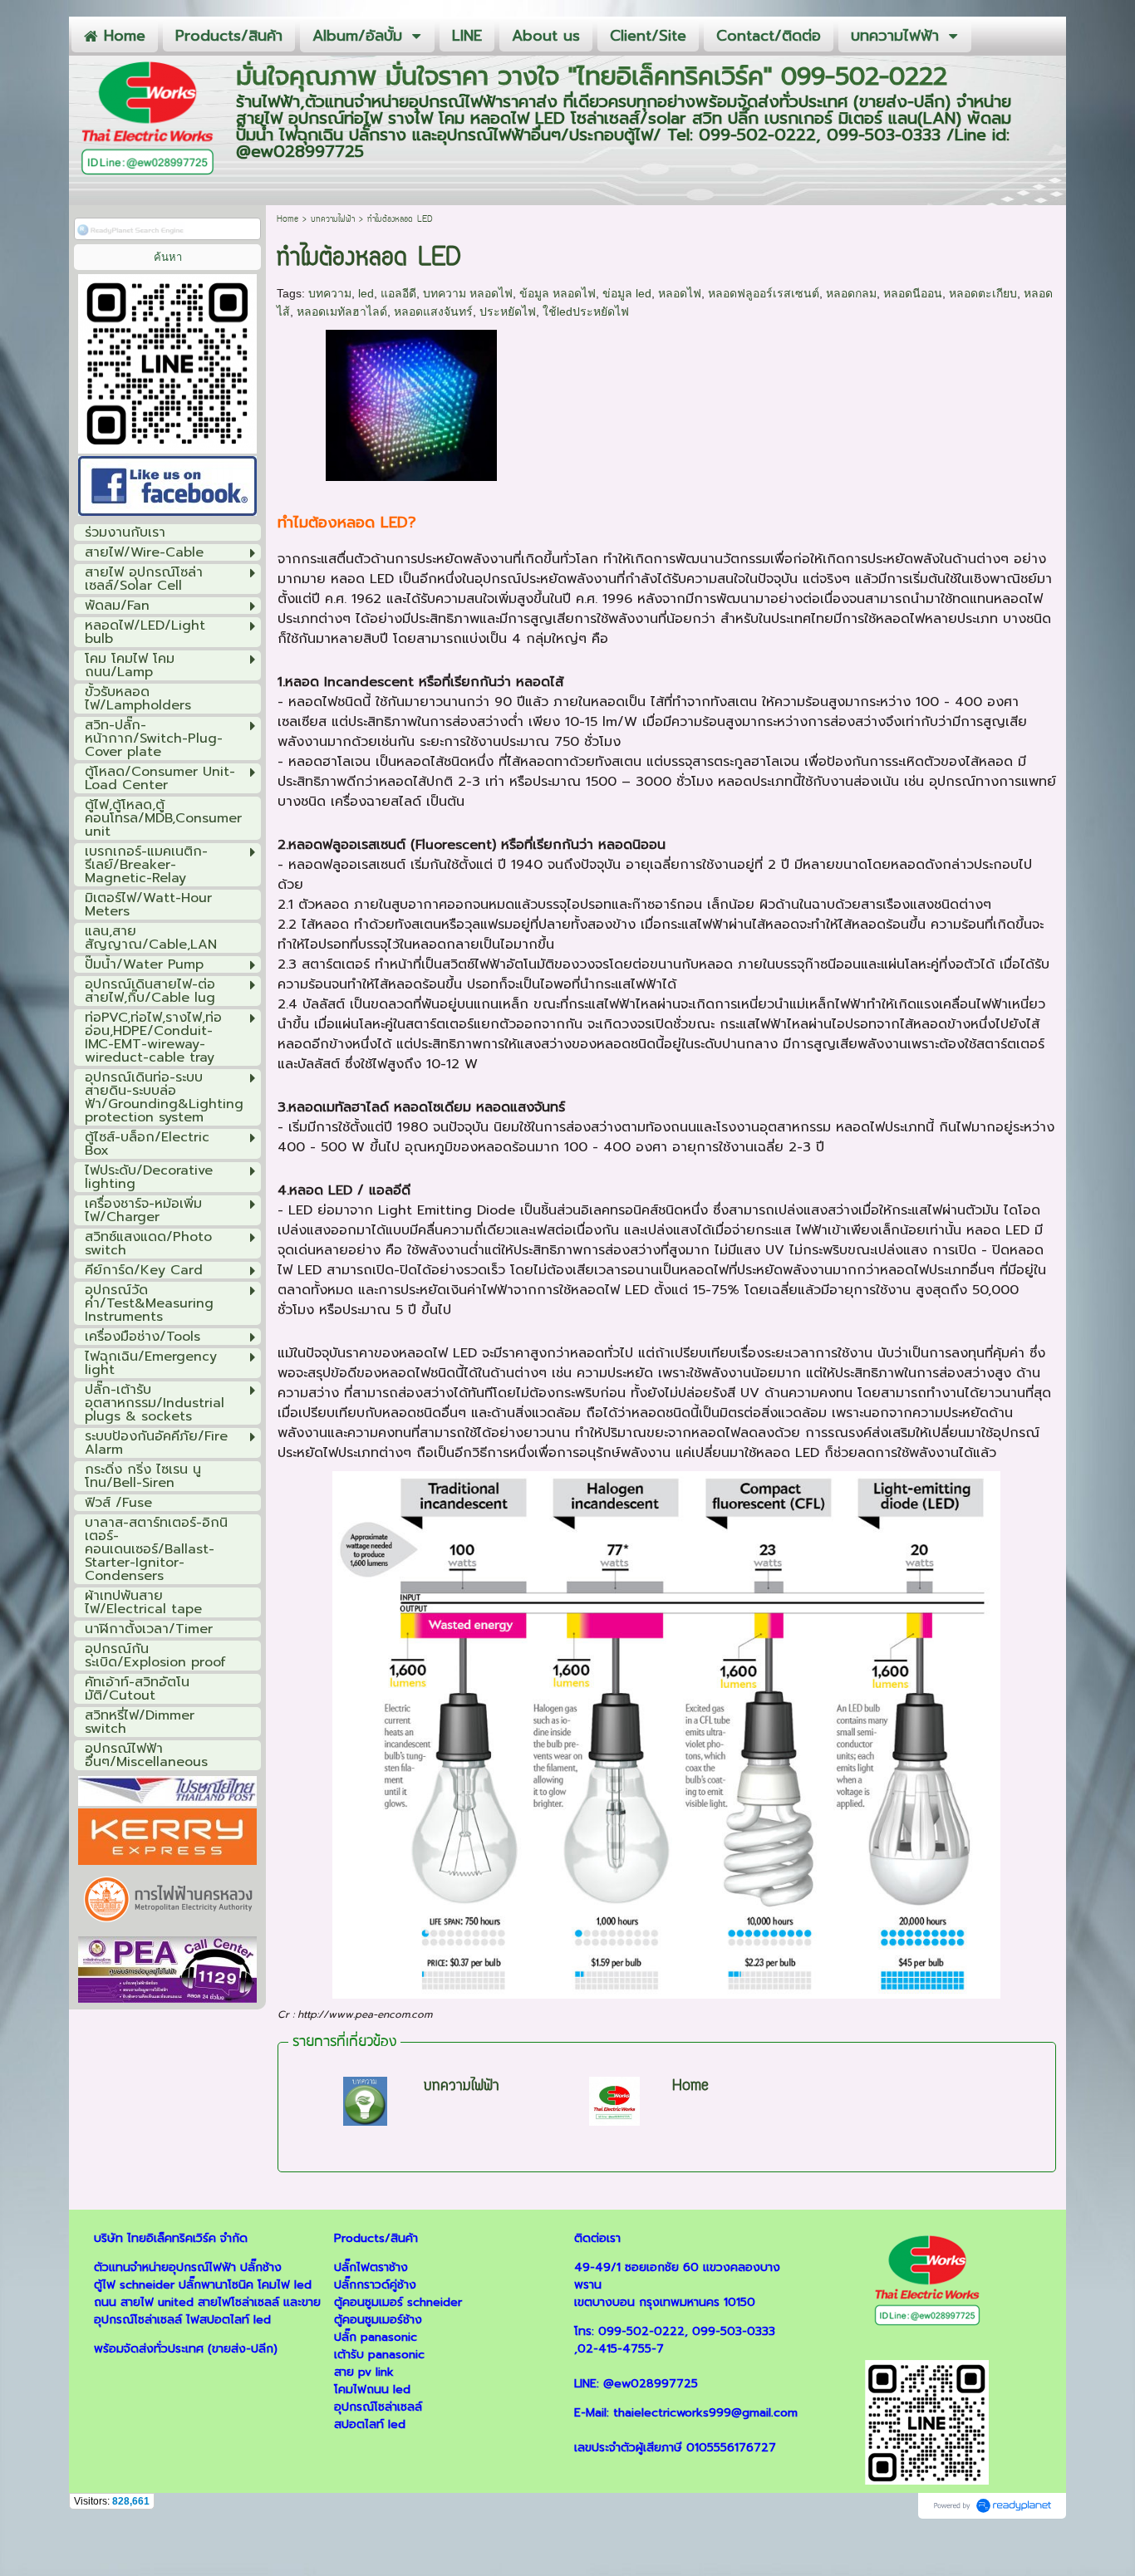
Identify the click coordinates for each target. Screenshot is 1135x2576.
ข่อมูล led (627, 293)
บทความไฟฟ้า (333, 220)
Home (287, 220)
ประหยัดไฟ (508, 312)
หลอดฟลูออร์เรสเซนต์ (764, 293)
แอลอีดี (398, 293)
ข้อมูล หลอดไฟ (558, 293)
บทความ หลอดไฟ (468, 293)
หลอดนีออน (913, 293)
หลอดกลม (851, 293)
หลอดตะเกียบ (983, 293)
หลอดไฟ (680, 293)
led (366, 293)
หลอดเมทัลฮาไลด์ (342, 312)
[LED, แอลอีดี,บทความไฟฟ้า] (411, 402)
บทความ (330, 293)
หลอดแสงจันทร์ (433, 312)
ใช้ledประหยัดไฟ (586, 312)
